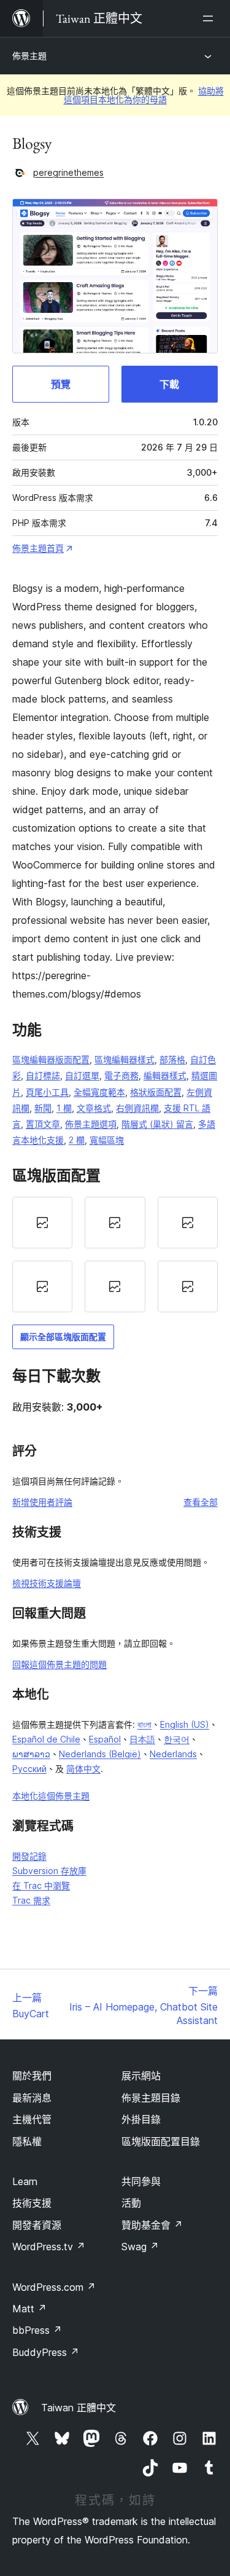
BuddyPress (46, 2352)
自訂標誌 (43, 1075)
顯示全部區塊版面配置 (63, 1337)
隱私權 (27, 2141)
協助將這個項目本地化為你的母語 (144, 95)
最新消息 (32, 2098)
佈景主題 (29, 56)
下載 (169, 384)
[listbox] (115, 1255)
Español (105, 1739)
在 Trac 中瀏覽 (41, 1885)
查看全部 (201, 1502)
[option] (42, 1223)
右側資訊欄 (137, 1108)
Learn (25, 2181)
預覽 (61, 384)
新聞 (43, 1108)
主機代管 (32, 2119)
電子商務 (121, 1075)
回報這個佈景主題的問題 (59, 1664)
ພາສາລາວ (31, 1754)
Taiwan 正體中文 (79, 2408)
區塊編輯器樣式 (125, 1059)
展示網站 (141, 2076)
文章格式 (94, 1108)
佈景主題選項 (91, 1124)
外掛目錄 (141, 2119)
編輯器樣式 (165, 1075)
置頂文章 (43, 1124)
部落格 (172, 1059)
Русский (29, 1769)
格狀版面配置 (156, 1092)
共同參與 (141, 2181)
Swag (140, 2247)
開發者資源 (37, 2225)
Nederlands (173, 1754)
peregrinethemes (68, 172)
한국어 (177, 1739)
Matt (29, 2309)
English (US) (185, 1724)
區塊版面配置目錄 (161, 2141)
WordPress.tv (49, 2247)
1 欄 (64, 1108)
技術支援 (32, 2203)
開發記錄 (29, 1856)
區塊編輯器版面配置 (51, 1059)
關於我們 (32, 2076)
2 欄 (77, 1140)
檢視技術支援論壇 (47, 1583)
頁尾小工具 (47, 1092)
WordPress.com (54, 2287)
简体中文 (83, 1769)
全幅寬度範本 (99, 1092)
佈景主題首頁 (38, 548)
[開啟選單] (210, 18)
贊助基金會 (152, 2225)
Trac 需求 (31, 1900)
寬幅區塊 (107, 1140)
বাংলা (144, 1724)
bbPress (37, 2330)
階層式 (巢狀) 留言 (157, 1124)
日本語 (142, 1739)
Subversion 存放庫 (49, 1871)
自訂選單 (82, 1075)
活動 (131, 2203)
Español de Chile (46, 1739)
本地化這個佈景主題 (51, 1796)
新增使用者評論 (42, 1502)
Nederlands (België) (100, 1754)
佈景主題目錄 (151, 2098)
